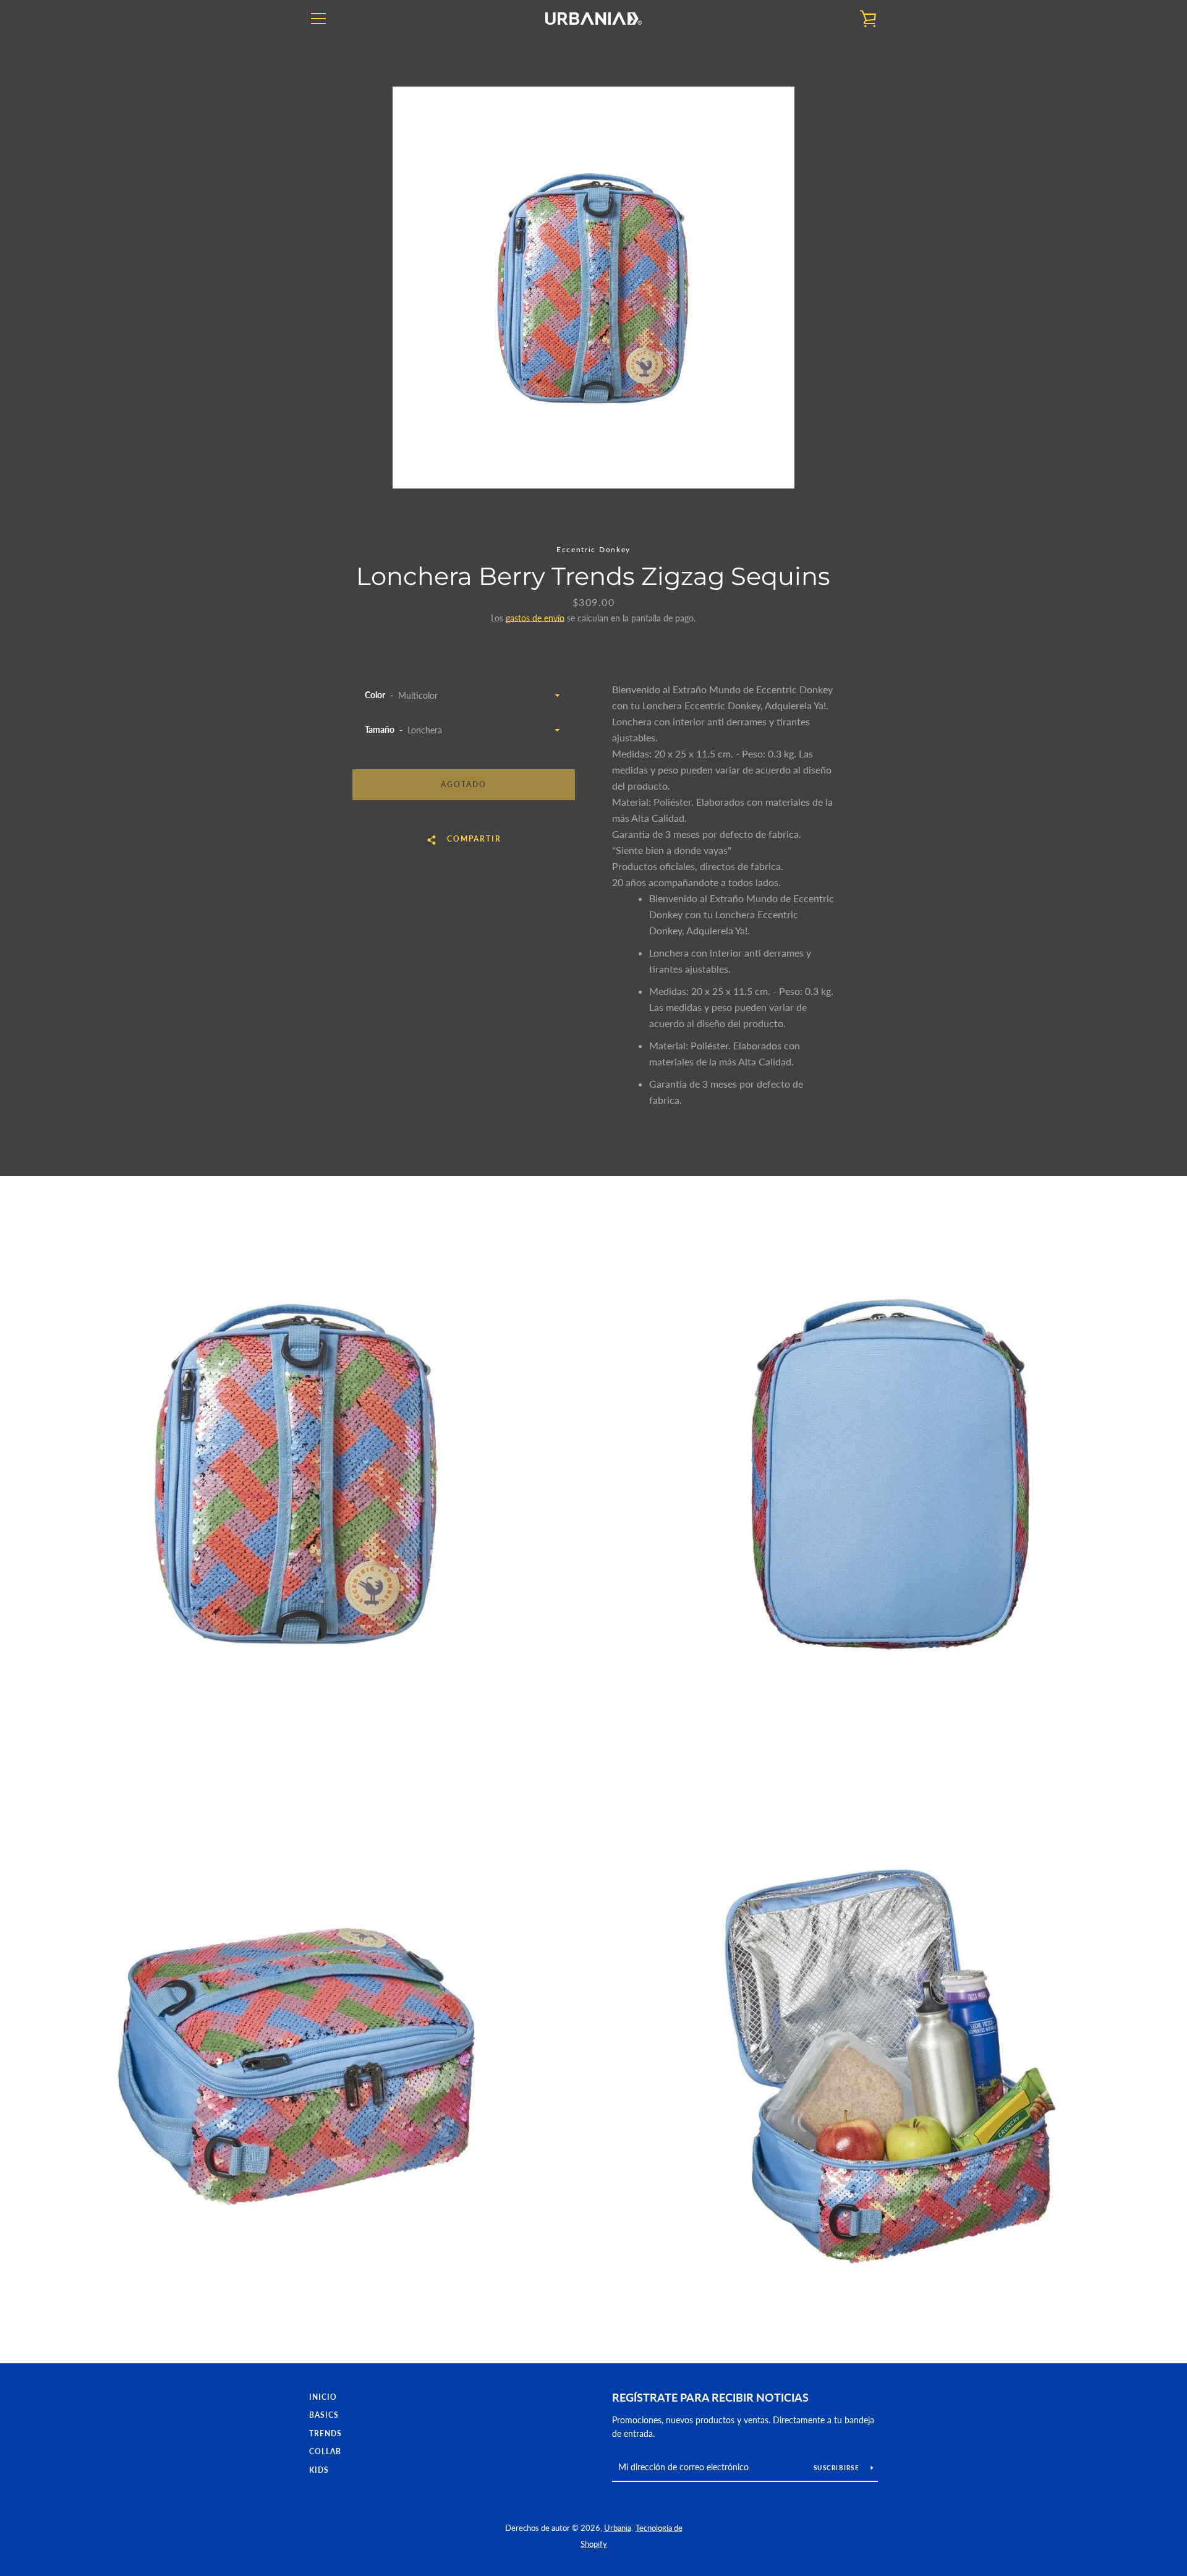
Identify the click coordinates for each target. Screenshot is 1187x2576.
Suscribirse (837, 2468)
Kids (319, 2470)
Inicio (323, 2397)
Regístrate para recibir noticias (710, 2397)
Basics (324, 2415)
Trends (325, 2433)
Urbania (618, 2528)
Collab (325, 2451)
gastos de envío (535, 618)
